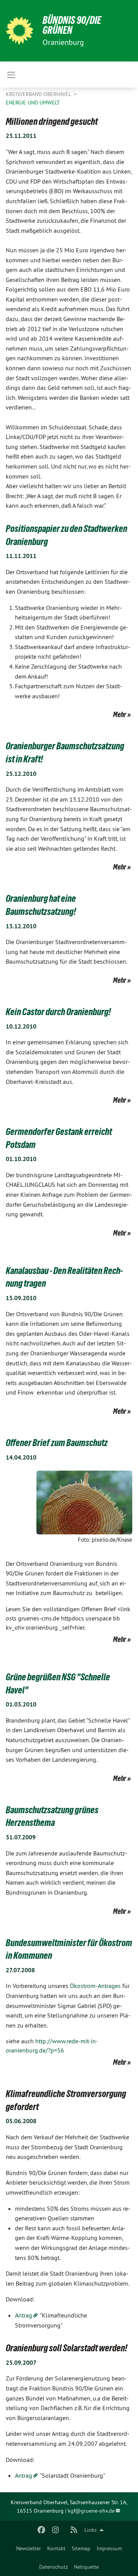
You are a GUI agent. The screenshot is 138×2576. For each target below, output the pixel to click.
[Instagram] (55, 2530)
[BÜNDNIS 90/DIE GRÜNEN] (20, 31)
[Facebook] (42, 2530)
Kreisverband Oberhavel (39, 94)
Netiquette (86, 2567)
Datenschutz (53, 2567)
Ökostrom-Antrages (96, 1986)
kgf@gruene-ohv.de (91, 2511)
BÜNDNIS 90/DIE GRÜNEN (72, 25)
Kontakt (56, 2548)
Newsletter (29, 2548)
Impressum (109, 2548)
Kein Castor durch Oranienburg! (58, 1012)
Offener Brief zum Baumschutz (57, 1443)
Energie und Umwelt (33, 103)
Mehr (120, 714)
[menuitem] (29, 2548)
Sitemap (81, 2548)
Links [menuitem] (90, 2530)
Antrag (24, 2315)
